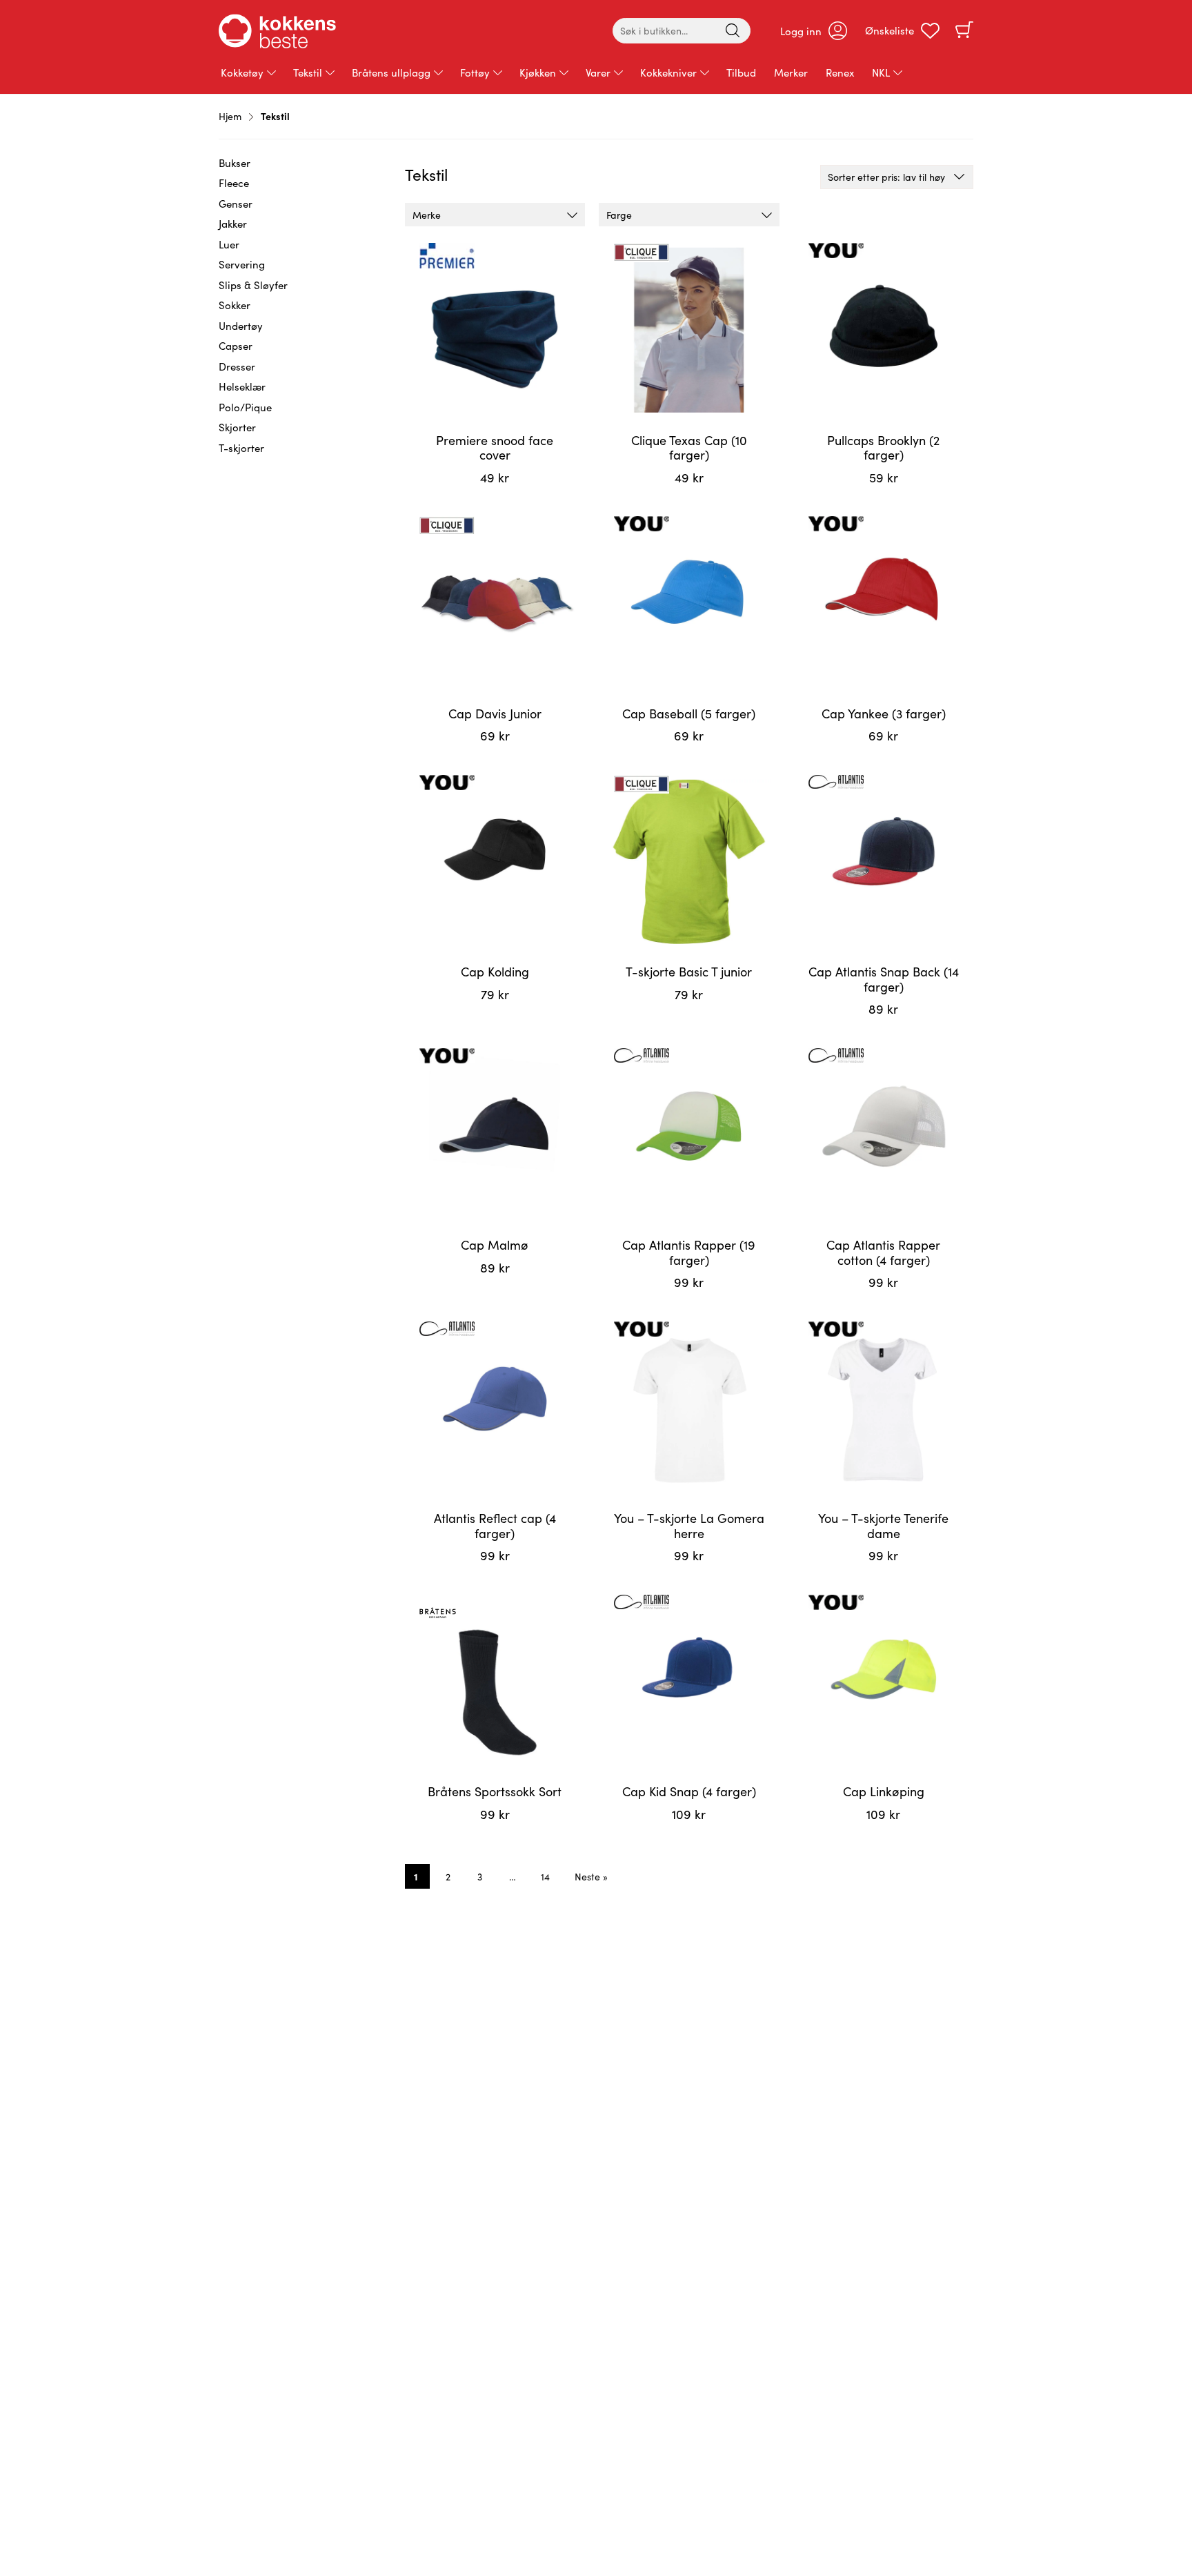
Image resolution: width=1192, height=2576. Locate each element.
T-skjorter (241, 448)
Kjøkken (538, 72)
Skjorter (237, 427)
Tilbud (741, 72)
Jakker (233, 224)
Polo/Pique (245, 407)
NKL (881, 72)
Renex (840, 72)
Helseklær (242, 386)
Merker (791, 72)
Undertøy (241, 326)
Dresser (237, 366)
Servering (242, 264)
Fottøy (475, 72)
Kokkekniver (668, 72)
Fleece (234, 183)
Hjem (230, 116)
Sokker (235, 305)
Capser (236, 346)
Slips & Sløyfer (253, 285)
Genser (236, 204)
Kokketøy (242, 72)
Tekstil (308, 72)
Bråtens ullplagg (391, 72)
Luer (229, 244)
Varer (598, 72)
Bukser (235, 163)
